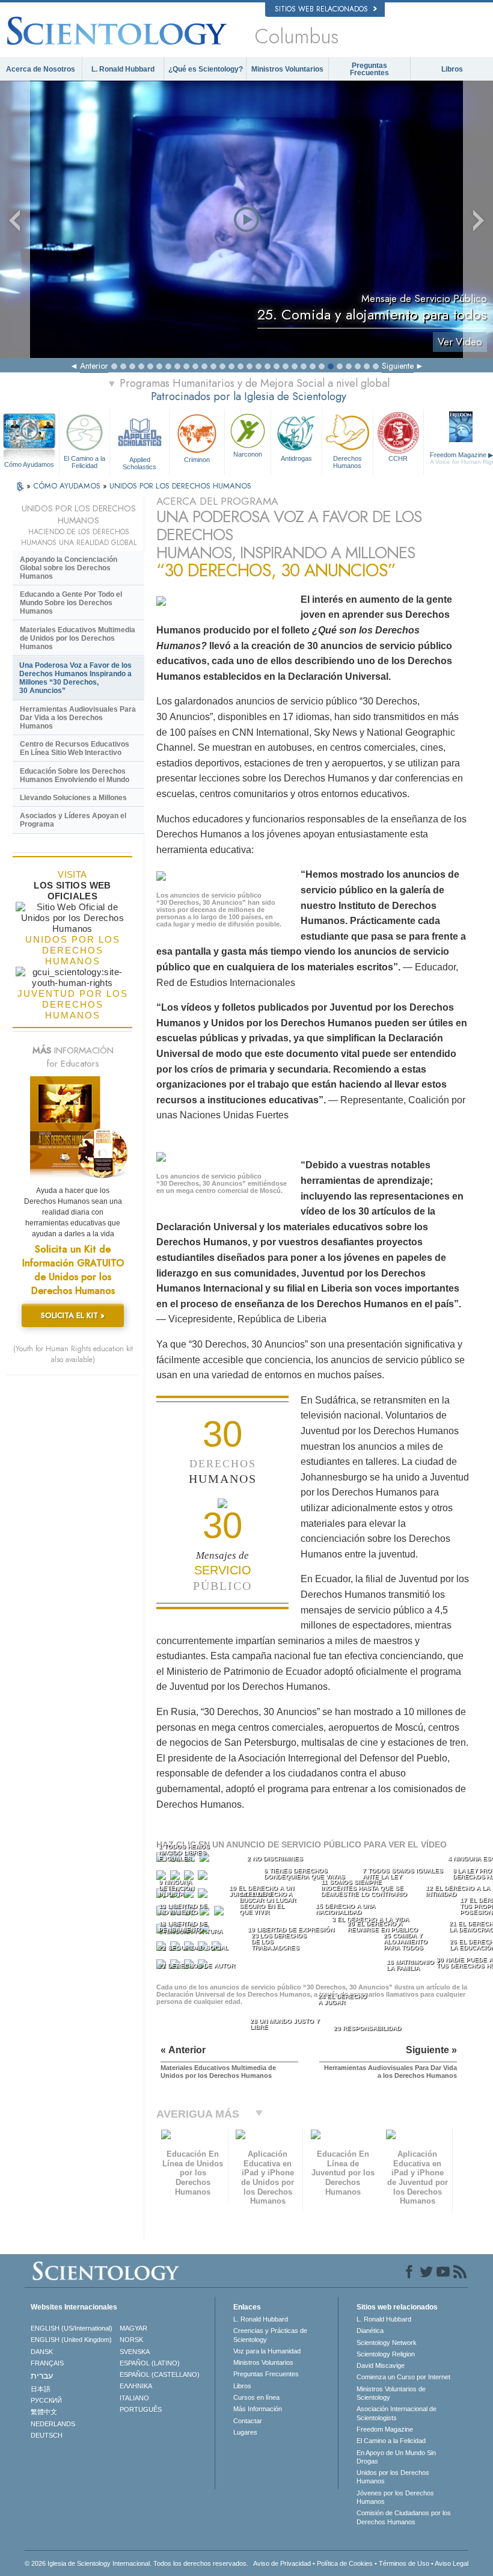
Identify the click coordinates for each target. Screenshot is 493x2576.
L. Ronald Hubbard (123, 69)
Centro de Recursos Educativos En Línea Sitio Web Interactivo (75, 748)
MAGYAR (133, 2328)
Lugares (245, 2432)
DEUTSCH (47, 2435)
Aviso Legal (452, 2563)
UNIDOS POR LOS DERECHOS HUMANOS (180, 486)
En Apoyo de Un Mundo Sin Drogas (396, 2457)
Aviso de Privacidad (282, 2563)
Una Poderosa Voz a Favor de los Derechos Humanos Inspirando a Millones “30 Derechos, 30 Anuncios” (75, 678)
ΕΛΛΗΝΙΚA (136, 2386)
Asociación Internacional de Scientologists (397, 2413)
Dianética (370, 2331)
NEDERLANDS (53, 2424)
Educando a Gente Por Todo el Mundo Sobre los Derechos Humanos (71, 603)
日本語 (41, 2389)
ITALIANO (134, 2398)
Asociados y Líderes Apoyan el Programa (73, 820)
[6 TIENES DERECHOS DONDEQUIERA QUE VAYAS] (176, 1878)
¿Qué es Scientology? (206, 69)
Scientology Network (387, 2343)
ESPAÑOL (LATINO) (150, 2363)
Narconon (248, 454)
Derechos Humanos (348, 462)
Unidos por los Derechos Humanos (393, 2477)
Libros (452, 69)
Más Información (258, 2409)
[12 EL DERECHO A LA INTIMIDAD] (204, 1896)
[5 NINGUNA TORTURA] (162, 1878)
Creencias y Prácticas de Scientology (270, 2335)
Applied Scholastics (139, 463)
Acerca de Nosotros (41, 69)
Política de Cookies (345, 2563)
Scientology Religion (386, 2354)
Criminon (197, 460)
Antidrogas (296, 458)
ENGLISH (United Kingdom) (71, 2340)
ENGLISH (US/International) (72, 2328)
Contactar (248, 2421)
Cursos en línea (256, 2397)
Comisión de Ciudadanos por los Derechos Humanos (404, 2517)
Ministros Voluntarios (287, 69)
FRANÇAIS (47, 2363)
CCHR (398, 458)
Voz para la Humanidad (267, 2351)
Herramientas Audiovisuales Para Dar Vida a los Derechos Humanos (78, 718)
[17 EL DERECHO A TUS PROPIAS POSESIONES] (220, 1913)
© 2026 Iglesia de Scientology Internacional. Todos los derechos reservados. (136, 2563)
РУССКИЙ (46, 2400)
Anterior (94, 366)
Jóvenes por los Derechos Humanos (395, 2497)
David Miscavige (381, 2365)
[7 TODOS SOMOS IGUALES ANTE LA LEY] (190, 1878)
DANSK (42, 2352)
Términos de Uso (404, 2563)
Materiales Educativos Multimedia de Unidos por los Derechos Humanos (78, 638)
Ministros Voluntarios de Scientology (391, 2393)
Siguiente (398, 366)
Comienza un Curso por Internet (403, 2377)
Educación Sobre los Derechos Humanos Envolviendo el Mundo (75, 775)
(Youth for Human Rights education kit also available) (73, 1354)
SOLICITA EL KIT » (73, 1315)
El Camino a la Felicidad (84, 462)
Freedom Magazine (385, 2429)
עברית (42, 2376)
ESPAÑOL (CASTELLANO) (160, 2374)
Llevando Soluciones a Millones (73, 798)
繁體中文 (44, 2412)
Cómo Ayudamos (29, 464)
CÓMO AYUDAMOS (68, 486)
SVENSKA (135, 2352)
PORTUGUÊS (141, 2409)
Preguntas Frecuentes (369, 69)
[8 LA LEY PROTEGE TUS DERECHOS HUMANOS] (204, 1878)
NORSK (131, 2340)
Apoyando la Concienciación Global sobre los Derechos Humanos (69, 568)
